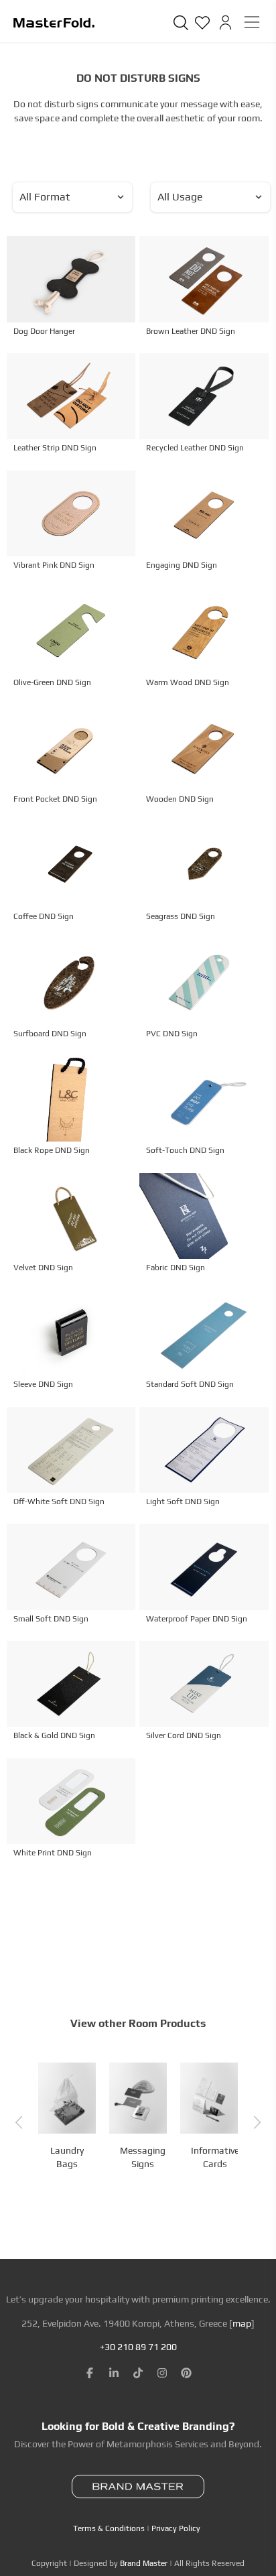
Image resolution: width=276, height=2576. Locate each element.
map (242, 2323)
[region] (138, 2469)
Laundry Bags (67, 2157)
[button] (19, 2123)
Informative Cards (215, 2157)
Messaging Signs (143, 2157)
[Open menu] (252, 22)
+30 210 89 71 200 (138, 2347)
